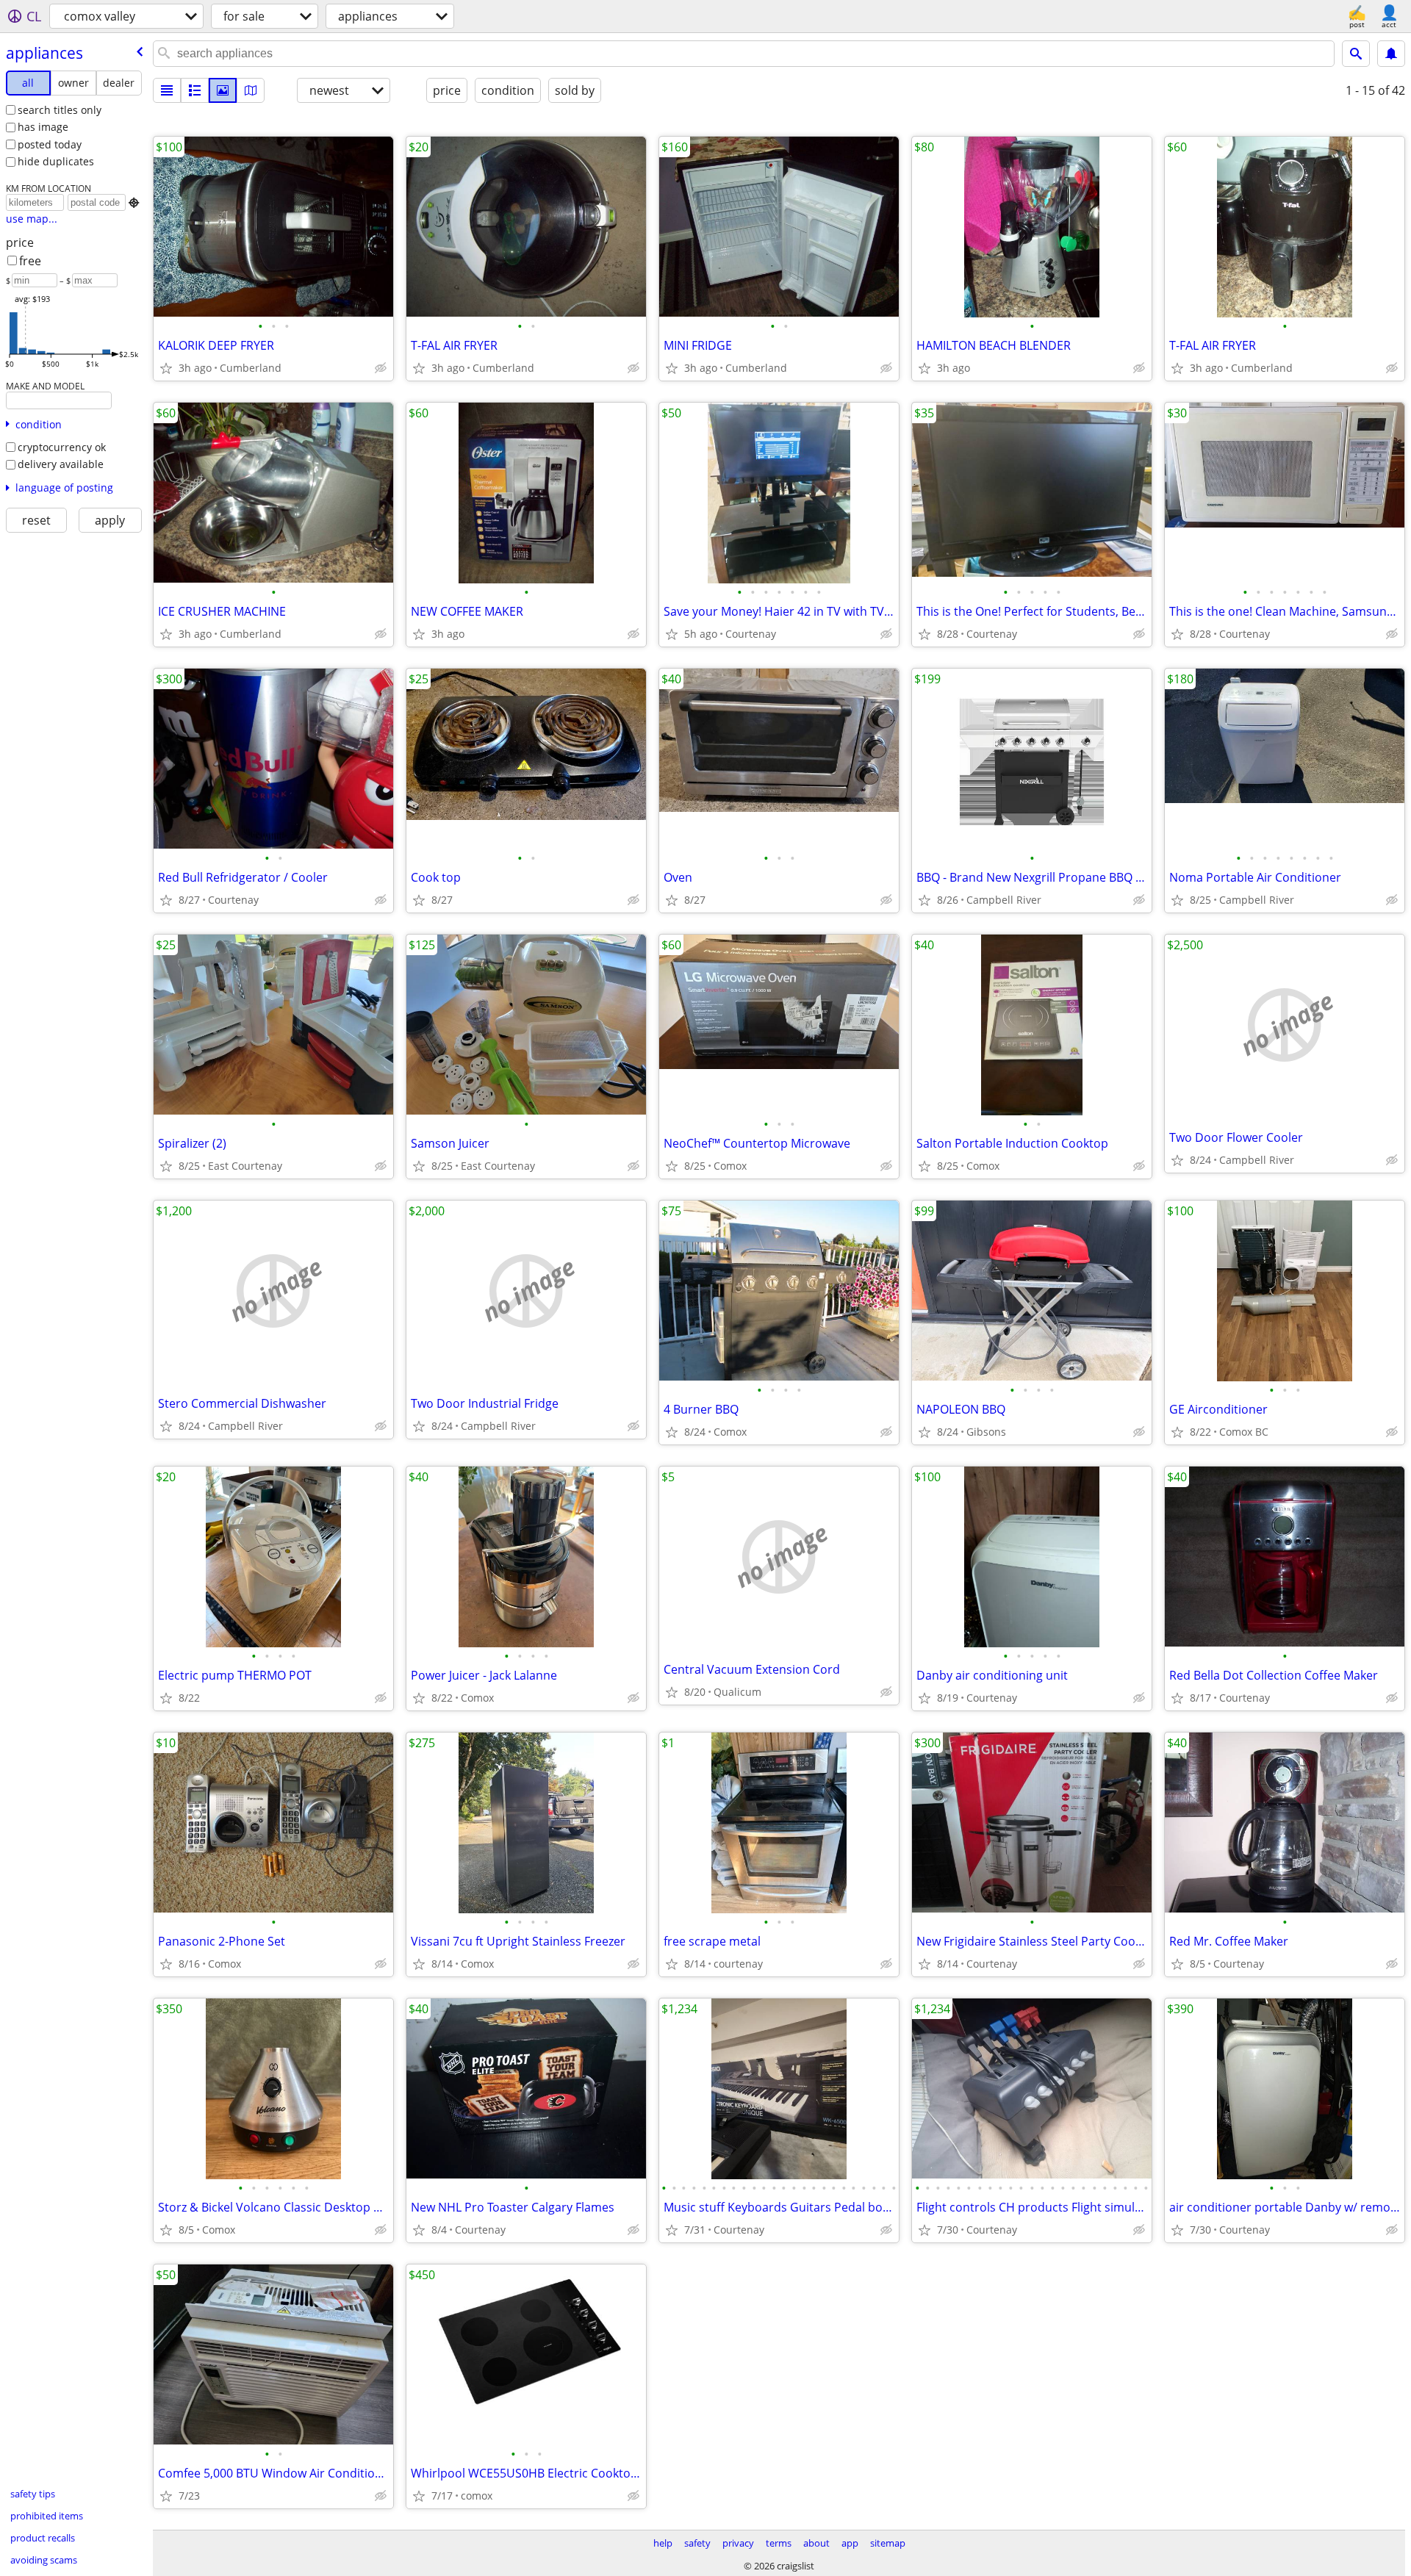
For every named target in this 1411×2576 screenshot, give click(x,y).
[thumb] (195, 90)
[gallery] (223, 90)
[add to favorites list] (166, 368)
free (30, 261)
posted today (50, 144)
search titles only (60, 110)
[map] (251, 90)
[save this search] (1391, 54)
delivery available (61, 464)
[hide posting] (381, 368)
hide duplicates (56, 161)
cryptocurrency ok (62, 447)
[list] (167, 90)
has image (43, 127)
